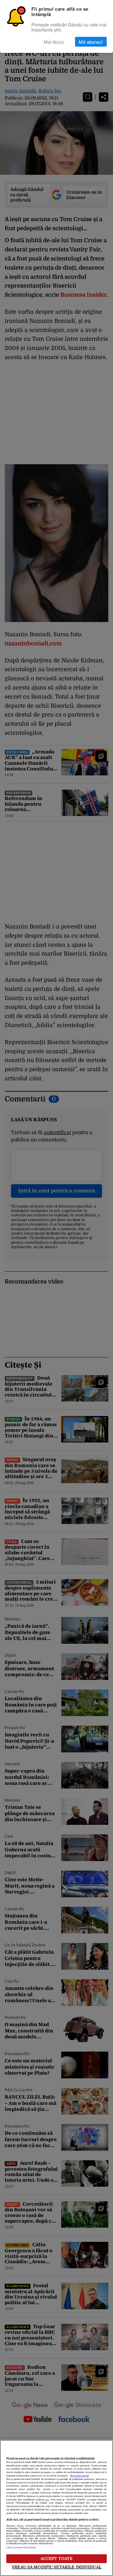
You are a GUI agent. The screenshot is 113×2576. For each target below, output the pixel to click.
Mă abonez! (91, 42)
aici (47, 2500)
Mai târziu (54, 42)
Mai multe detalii (79, 2476)
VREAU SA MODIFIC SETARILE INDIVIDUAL (56, 2567)
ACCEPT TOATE (57, 2559)
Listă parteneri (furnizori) (21, 2548)
